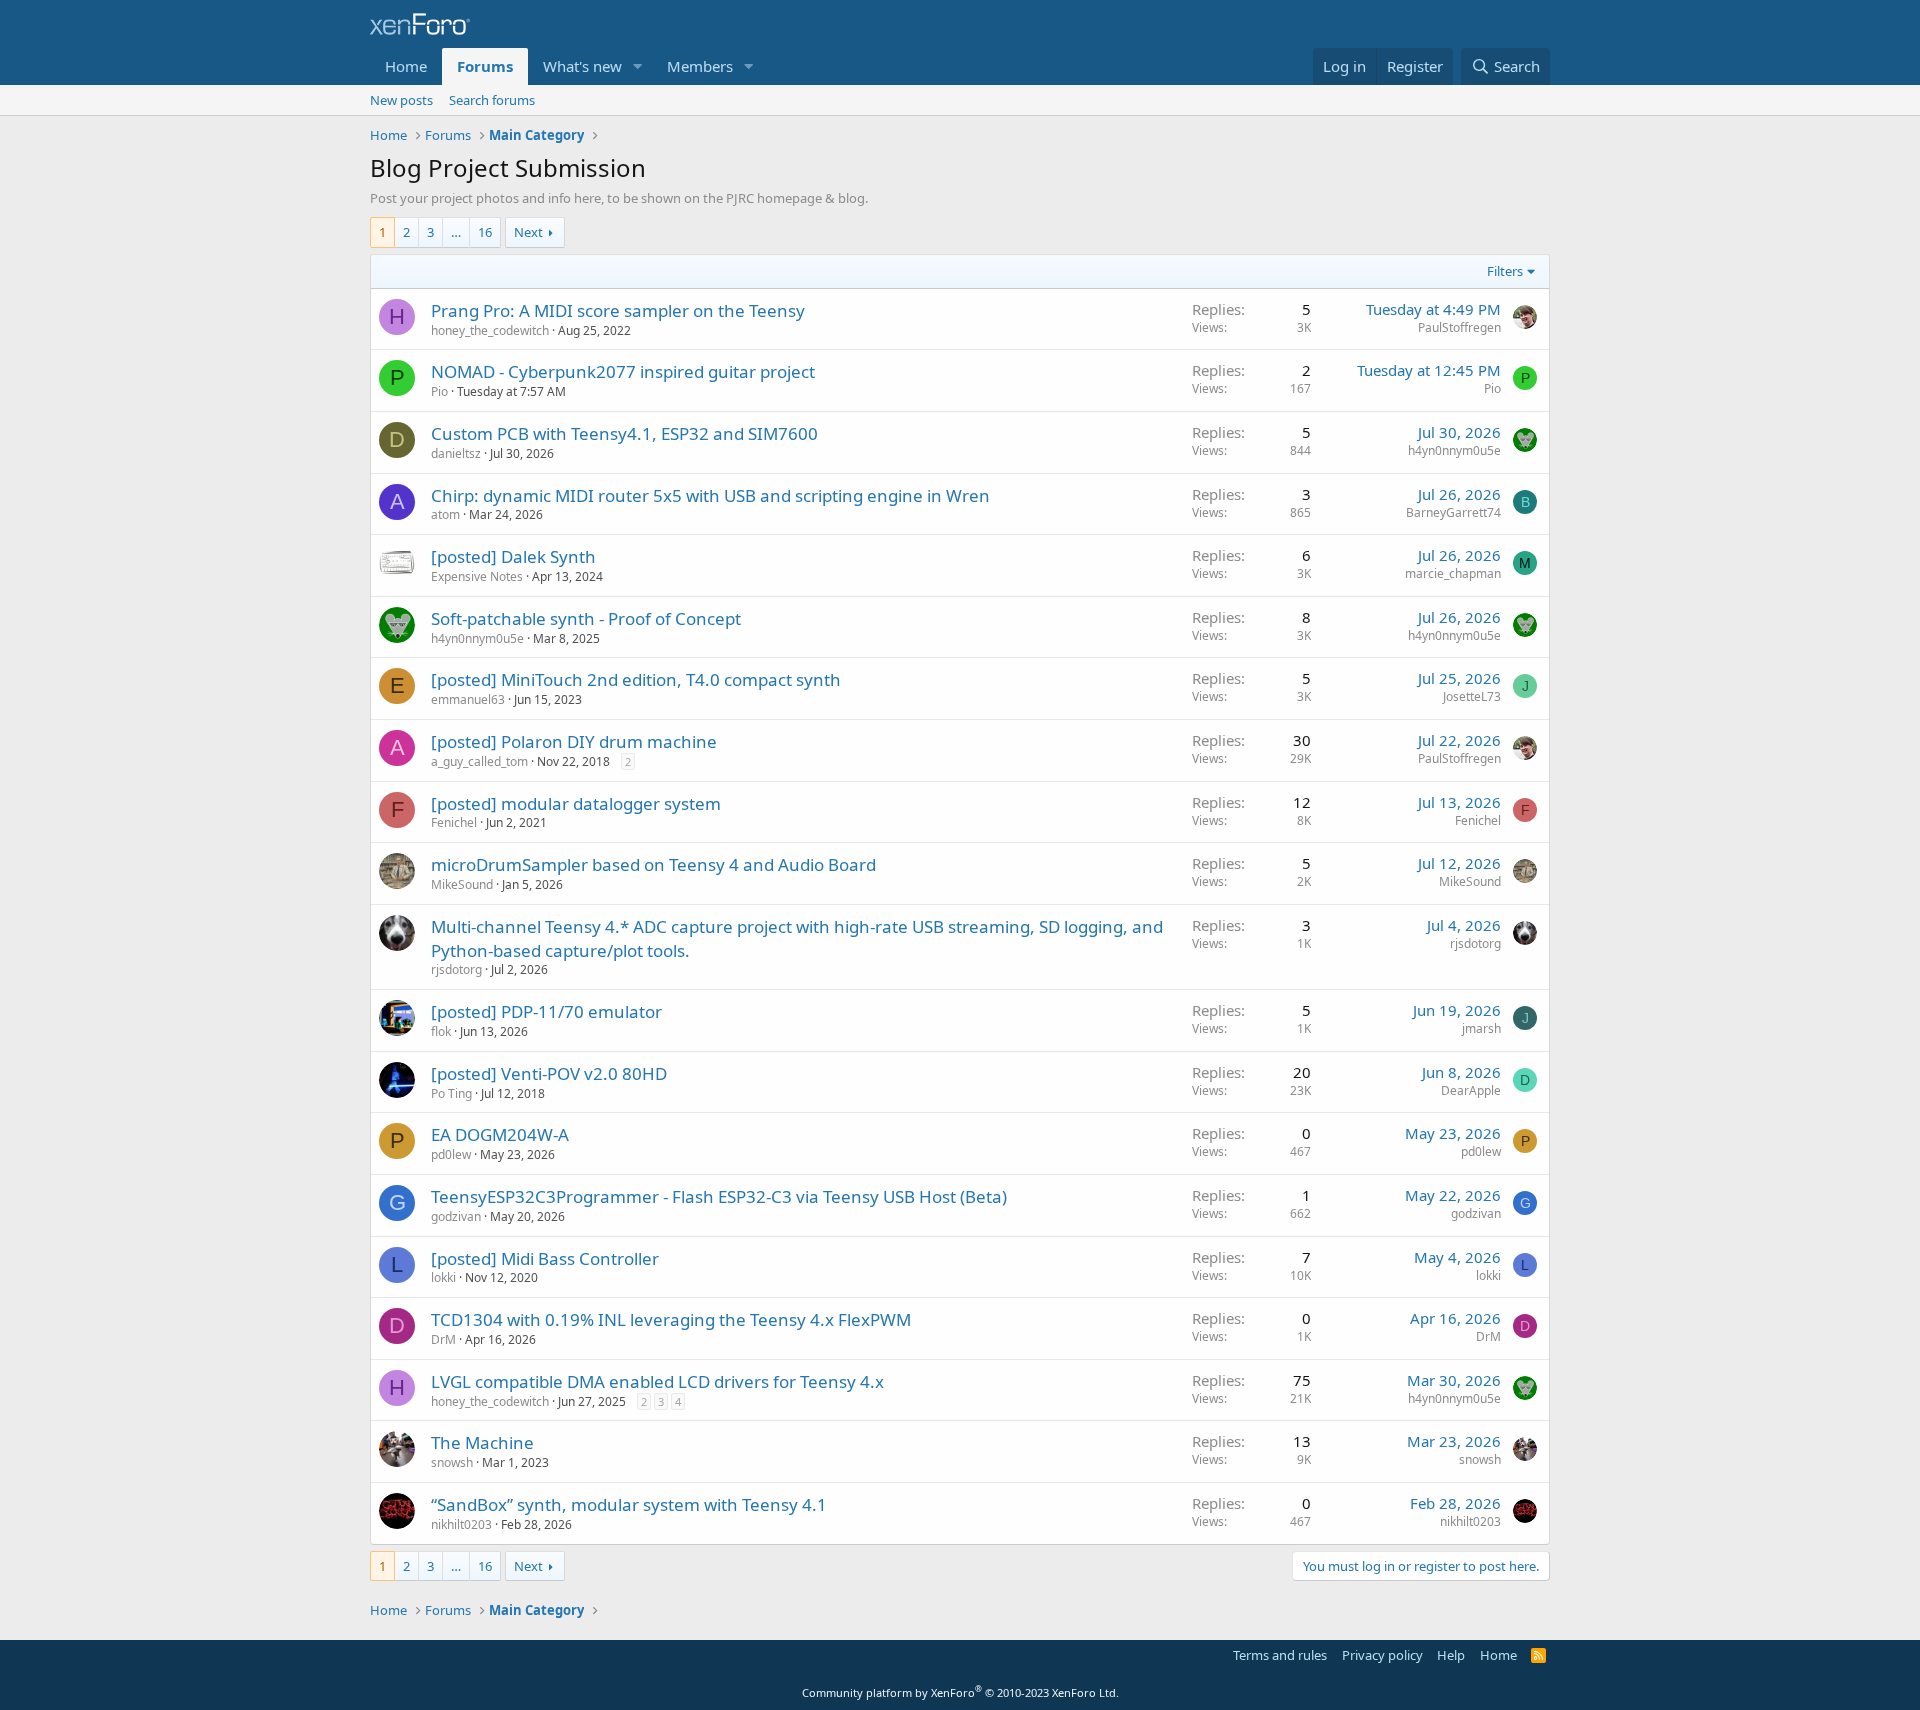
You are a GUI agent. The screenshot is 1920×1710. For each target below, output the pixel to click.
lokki (443, 1277)
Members (700, 66)
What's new (582, 66)
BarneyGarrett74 (1453, 512)
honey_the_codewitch (490, 330)
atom (445, 514)
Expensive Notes (477, 576)
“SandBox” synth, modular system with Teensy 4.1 (629, 1504)
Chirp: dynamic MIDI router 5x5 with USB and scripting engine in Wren (710, 495)
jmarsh (1481, 1028)
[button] (638, 66)
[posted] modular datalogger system (576, 803)
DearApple (1471, 1090)
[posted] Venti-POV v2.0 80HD (549, 1073)
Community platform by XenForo (960, 1692)
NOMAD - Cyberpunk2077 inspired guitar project (623, 371)
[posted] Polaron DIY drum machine (574, 741)
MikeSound (462, 884)
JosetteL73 (1472, 696)
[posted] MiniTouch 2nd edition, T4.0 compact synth (636, 679)
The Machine (482, 1442)
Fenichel (454, 822)
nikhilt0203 (461, 1524)
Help (1451, 1655)
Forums (485, 66)
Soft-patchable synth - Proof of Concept (586, 618)
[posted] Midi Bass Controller (545, 1258)
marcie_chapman (1453, 573)
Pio (439, 391)
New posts (401, 100)
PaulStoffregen (1459, 327)
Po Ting (451, 1093)
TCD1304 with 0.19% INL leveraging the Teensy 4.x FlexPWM (671, 1319)
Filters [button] (1505, 271)
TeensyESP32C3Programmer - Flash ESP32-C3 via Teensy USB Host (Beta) (719, 1196)
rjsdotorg (456, 969)
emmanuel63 (468, 699)
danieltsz (456, 453)
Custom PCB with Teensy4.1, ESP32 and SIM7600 (624, 433)
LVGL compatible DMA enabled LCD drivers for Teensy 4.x (657, 1381)
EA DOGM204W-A (500, 1134)
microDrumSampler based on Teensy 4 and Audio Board (653, 864)
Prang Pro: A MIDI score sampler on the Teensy (618, 310)
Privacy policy (1382, 1655)
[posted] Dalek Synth (513, 556)
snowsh (452, 1462)
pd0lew (451, 1154)
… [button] (456, 232)
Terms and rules (1280, 1655)
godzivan (456, 1216)
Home (406, 66)
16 (485, 232)
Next (528, 232)
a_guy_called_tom (479, 761)
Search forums (492, 100)
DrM (443, 1339)
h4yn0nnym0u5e (1454, 450)
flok (441, 1031)
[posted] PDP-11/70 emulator (546, 1011)
